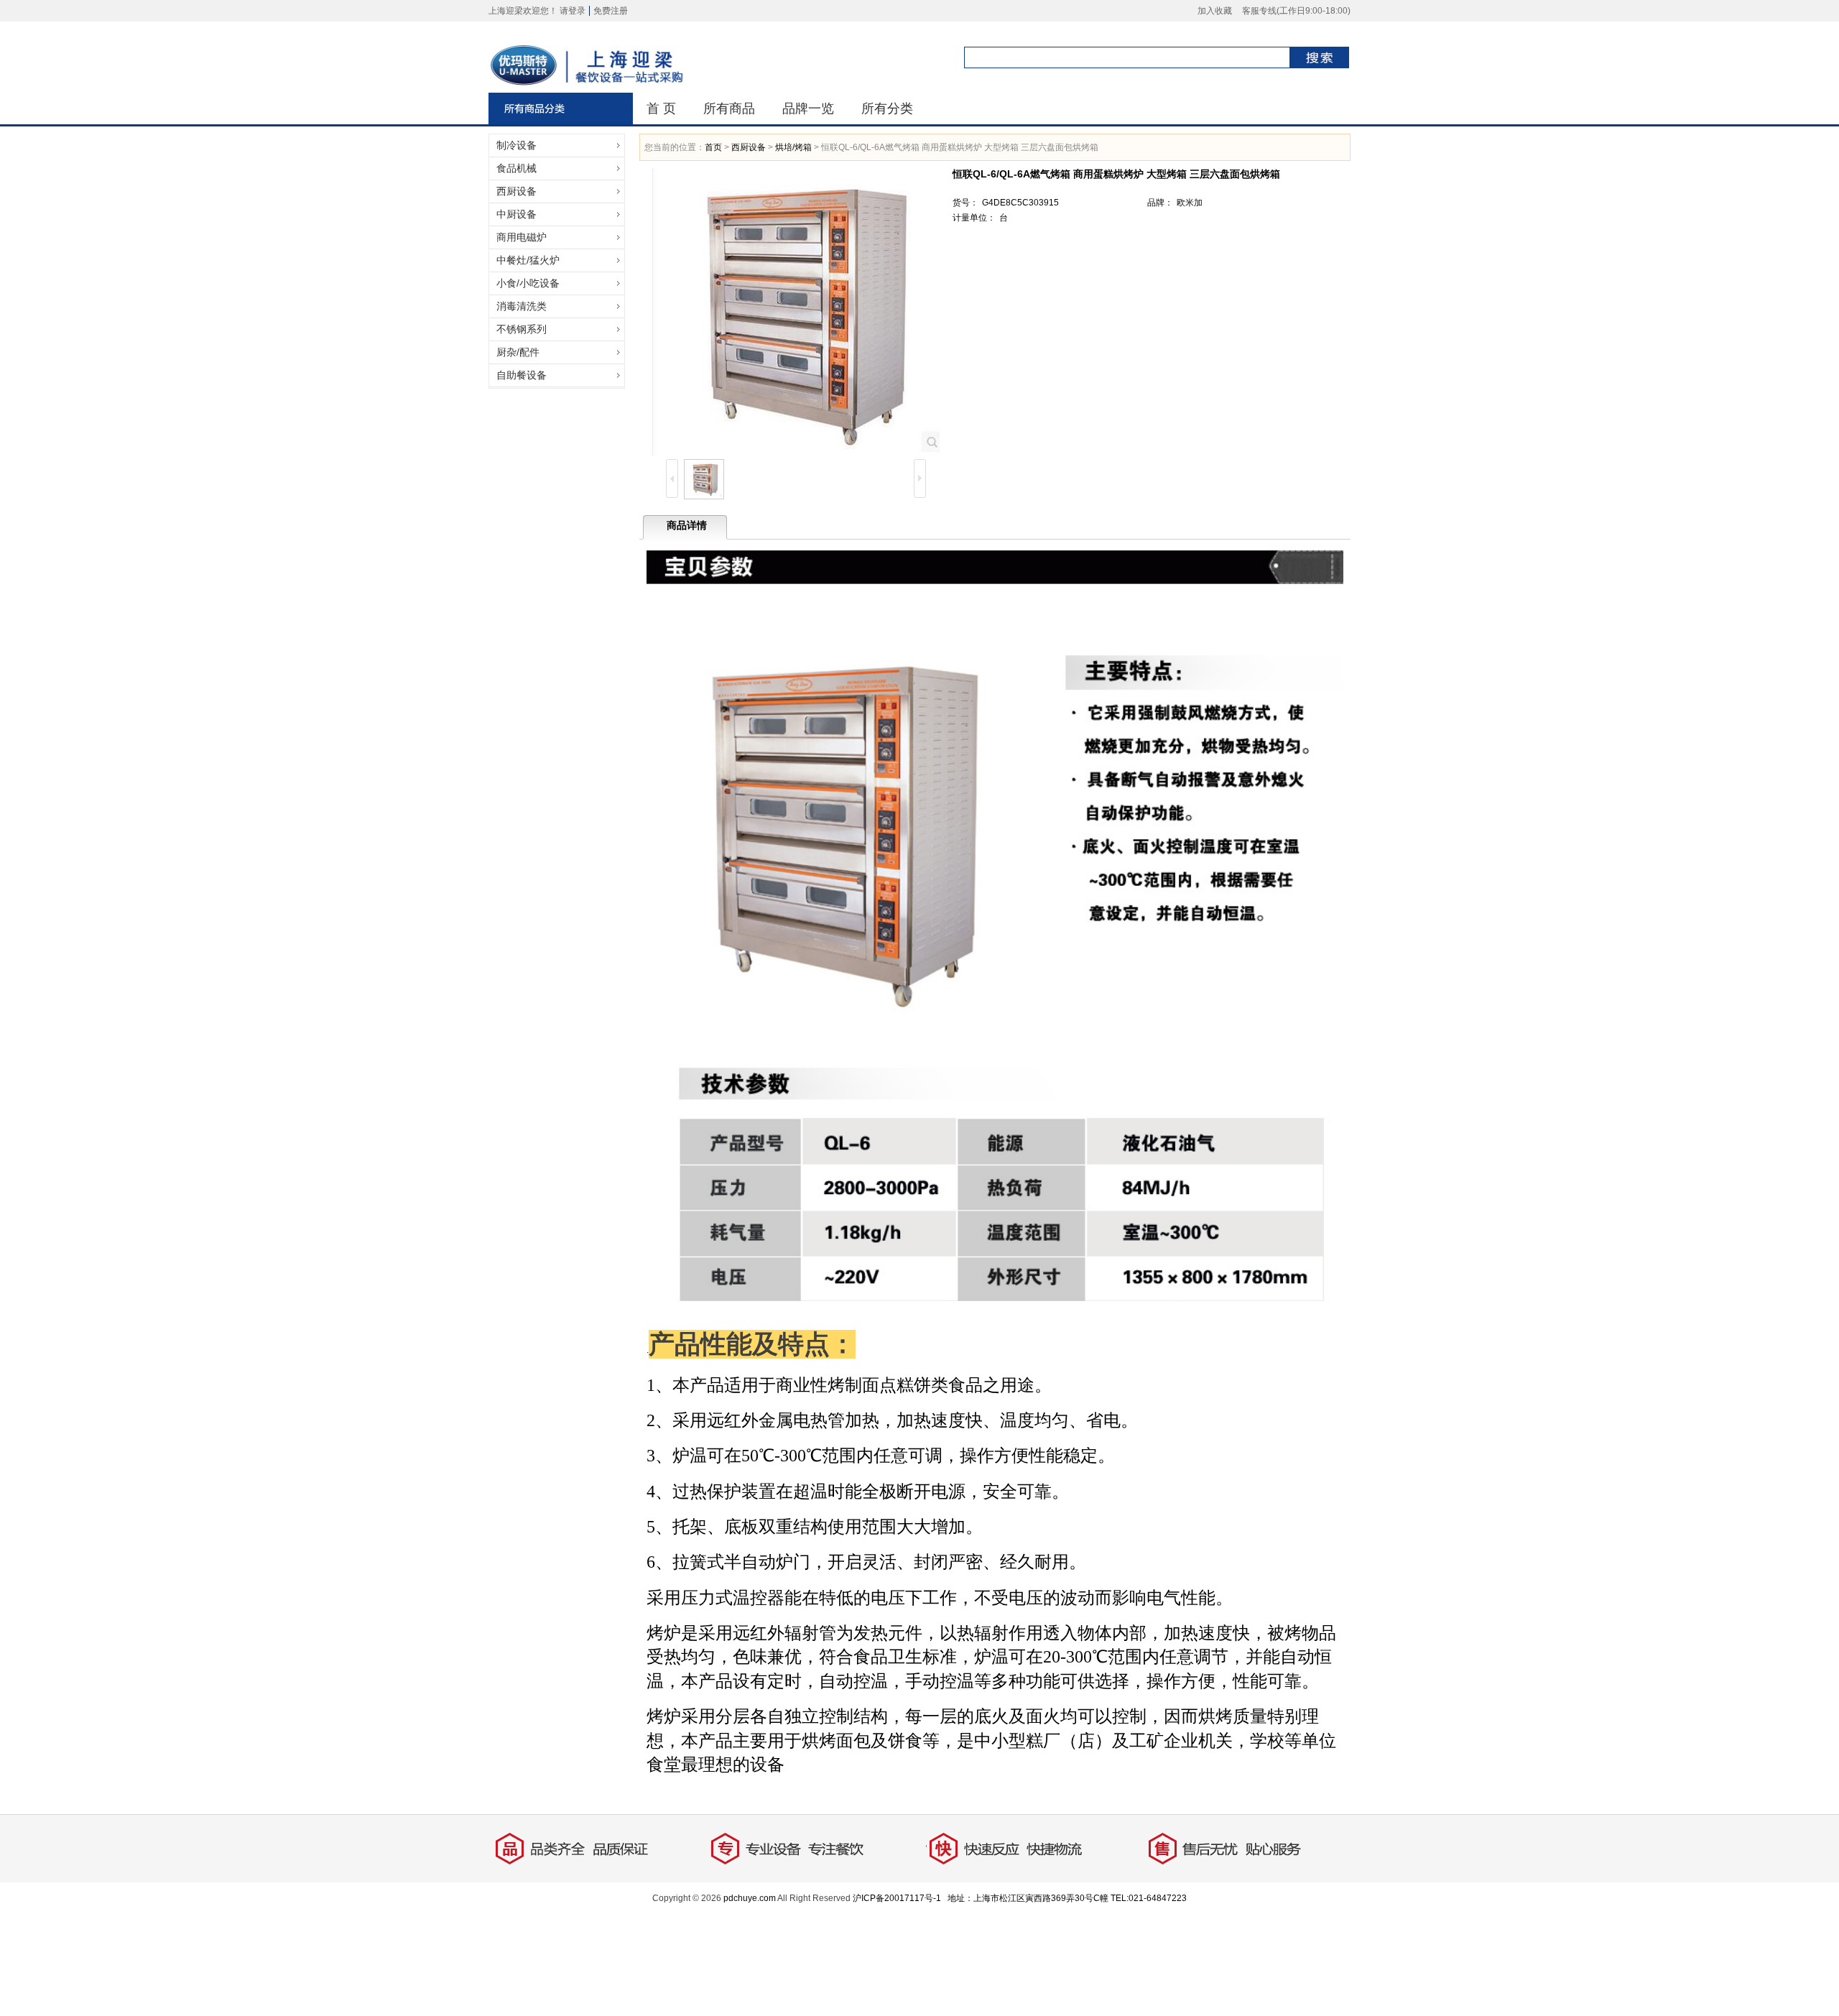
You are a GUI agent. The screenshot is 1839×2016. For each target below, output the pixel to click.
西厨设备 (749, 147)
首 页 (661, 108)
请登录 (573, 11)
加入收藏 (1215, 11)
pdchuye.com (750, 1898)
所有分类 (887, 108)
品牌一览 (808, 108)
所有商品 (729, 108)
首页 (713, 147)
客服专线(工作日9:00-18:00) (1296, 11)
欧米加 (1190, 203)
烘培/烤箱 (793, 147)
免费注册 (611, 11)
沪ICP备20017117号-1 (897, 1898)
